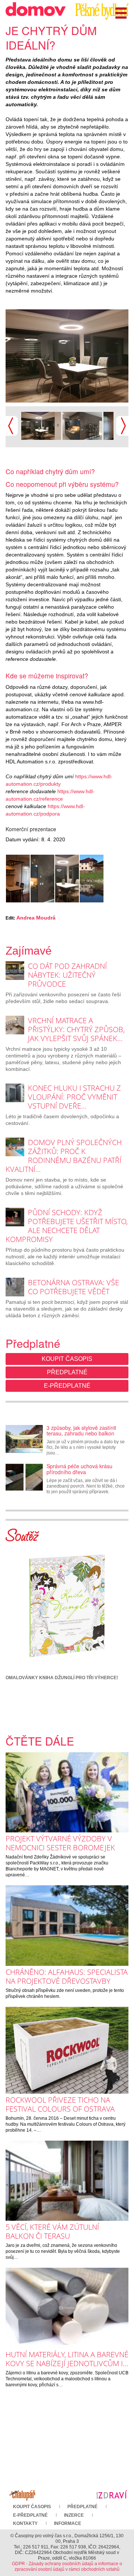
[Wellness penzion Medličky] (92, 879)
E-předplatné (67, 1386)
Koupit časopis (67, 1359)
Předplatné (67, 1372)
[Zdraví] (112, 2494)
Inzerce (74, 2515)
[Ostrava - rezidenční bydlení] (82, 425)
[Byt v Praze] (18, 879)
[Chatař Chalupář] (22, 2494)
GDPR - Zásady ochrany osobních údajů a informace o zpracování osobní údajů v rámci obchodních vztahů (67, 2566)
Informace (68, 2523)
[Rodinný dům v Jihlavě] (41, 425)
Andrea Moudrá (36, 918)
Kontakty (25, 2523)
